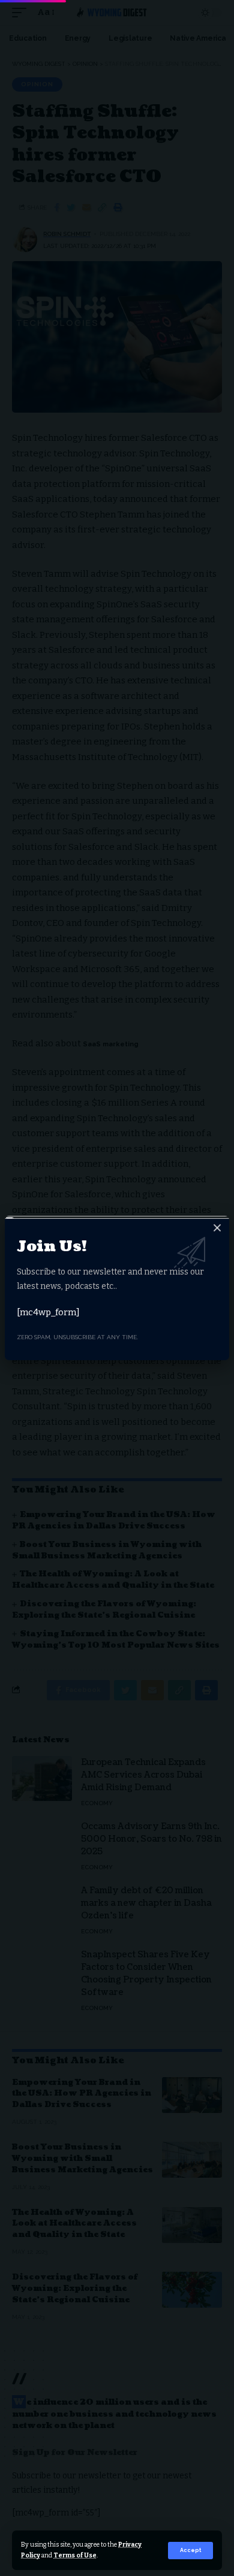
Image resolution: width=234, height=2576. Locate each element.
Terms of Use (75, 2555)
